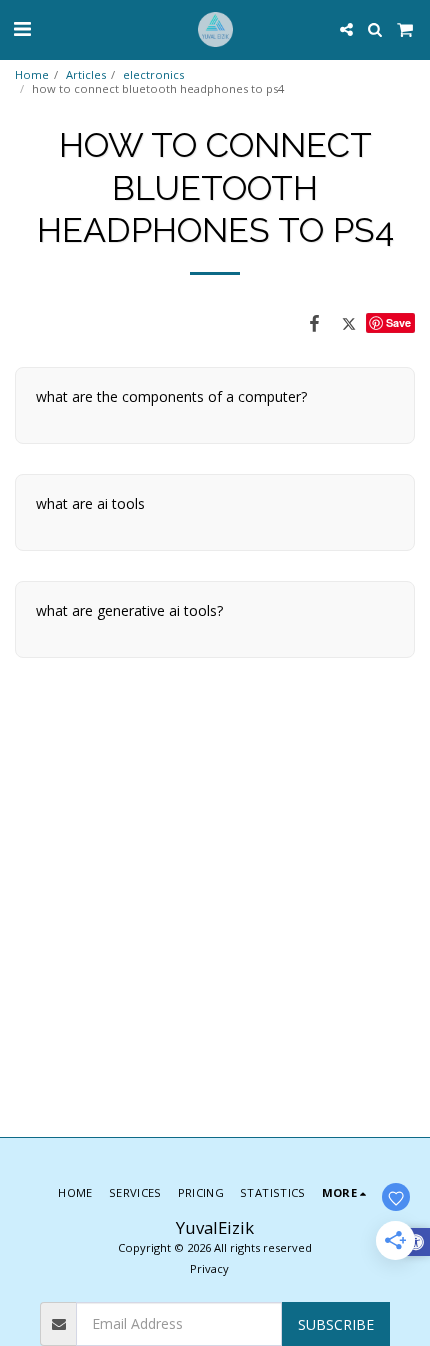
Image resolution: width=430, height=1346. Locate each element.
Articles (86, 74)
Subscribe (336, 1324)
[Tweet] (349, 323)
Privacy (209, 1268)
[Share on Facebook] (315, 323)
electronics (153, 74)
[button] (22, 28)
